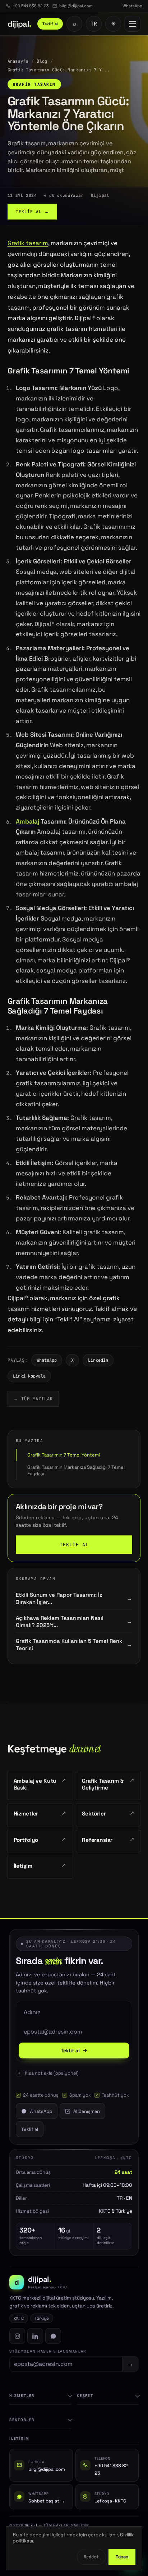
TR (94, 24)
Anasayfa (18, 61)
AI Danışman (87, 2111)
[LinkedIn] (35, 2336)
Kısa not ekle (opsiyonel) (52, 2073)
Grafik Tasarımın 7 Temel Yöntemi (64, 1455)
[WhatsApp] (53, 2336)
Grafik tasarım (28, 243)
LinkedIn (98, 1360)
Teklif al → (32, 212)
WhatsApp (47, 1360)
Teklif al (50, 24)
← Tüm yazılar (33, 1399)
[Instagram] (17, 2336)
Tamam (122, 2557)
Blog (42, 61)
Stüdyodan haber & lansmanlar (48, 2351)
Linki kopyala (29, 1376)
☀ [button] (113, 24)
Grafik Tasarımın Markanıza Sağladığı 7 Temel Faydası (76, 1470)
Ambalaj (27, 821)
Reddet (91, 2557)
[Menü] (133, 24)
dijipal (20, 24)
